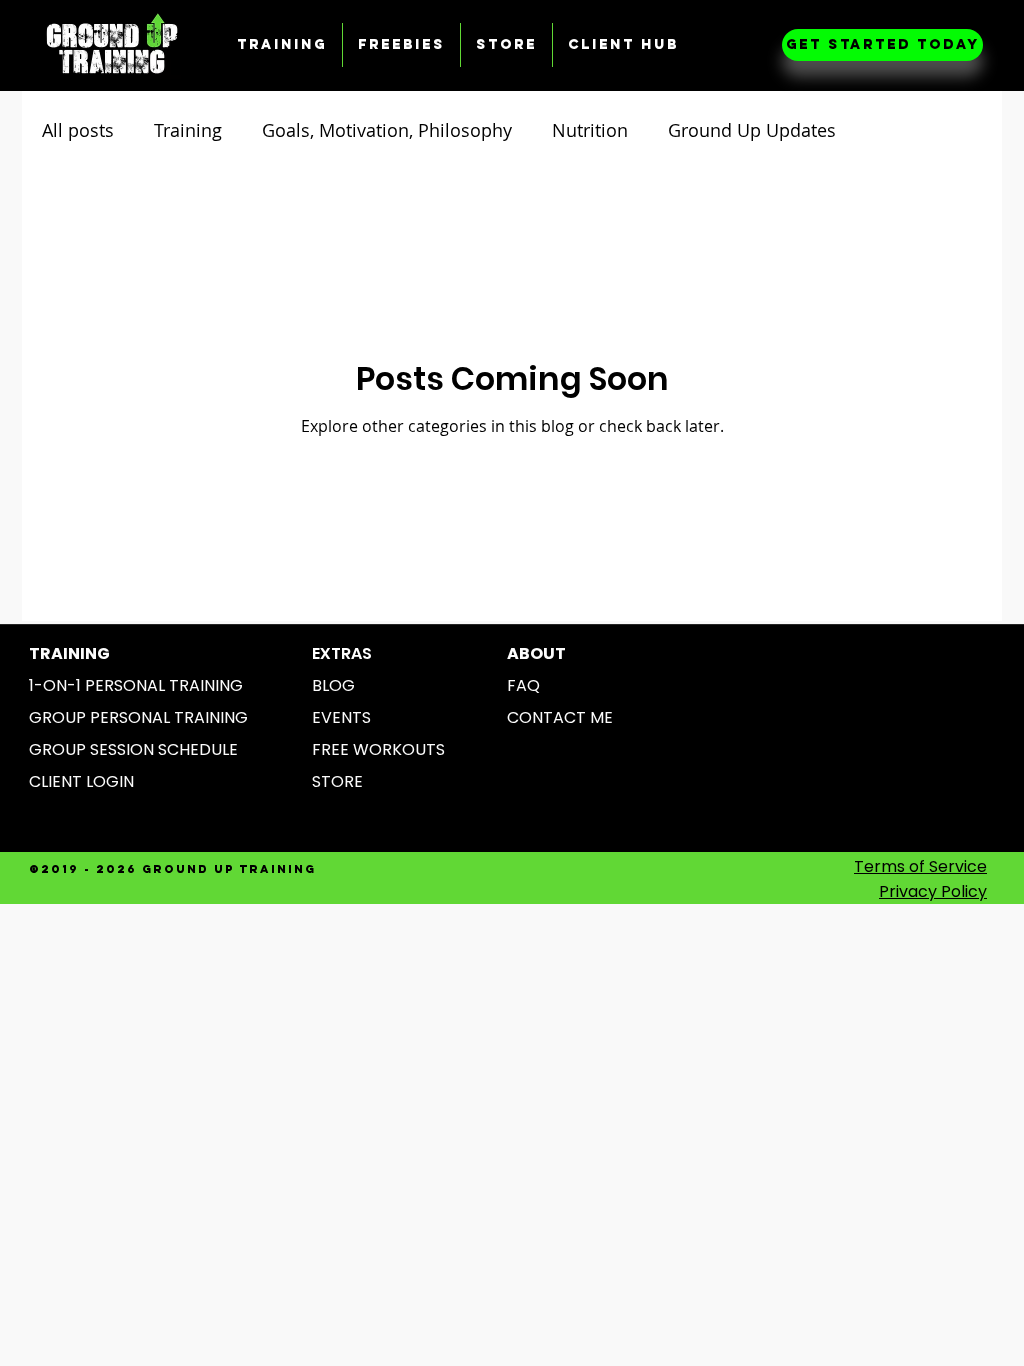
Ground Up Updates (752, 130)
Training (188, 130)
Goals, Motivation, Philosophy (387, 130)
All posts (78, 130)
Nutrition (590, 130)
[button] (282, 45)
